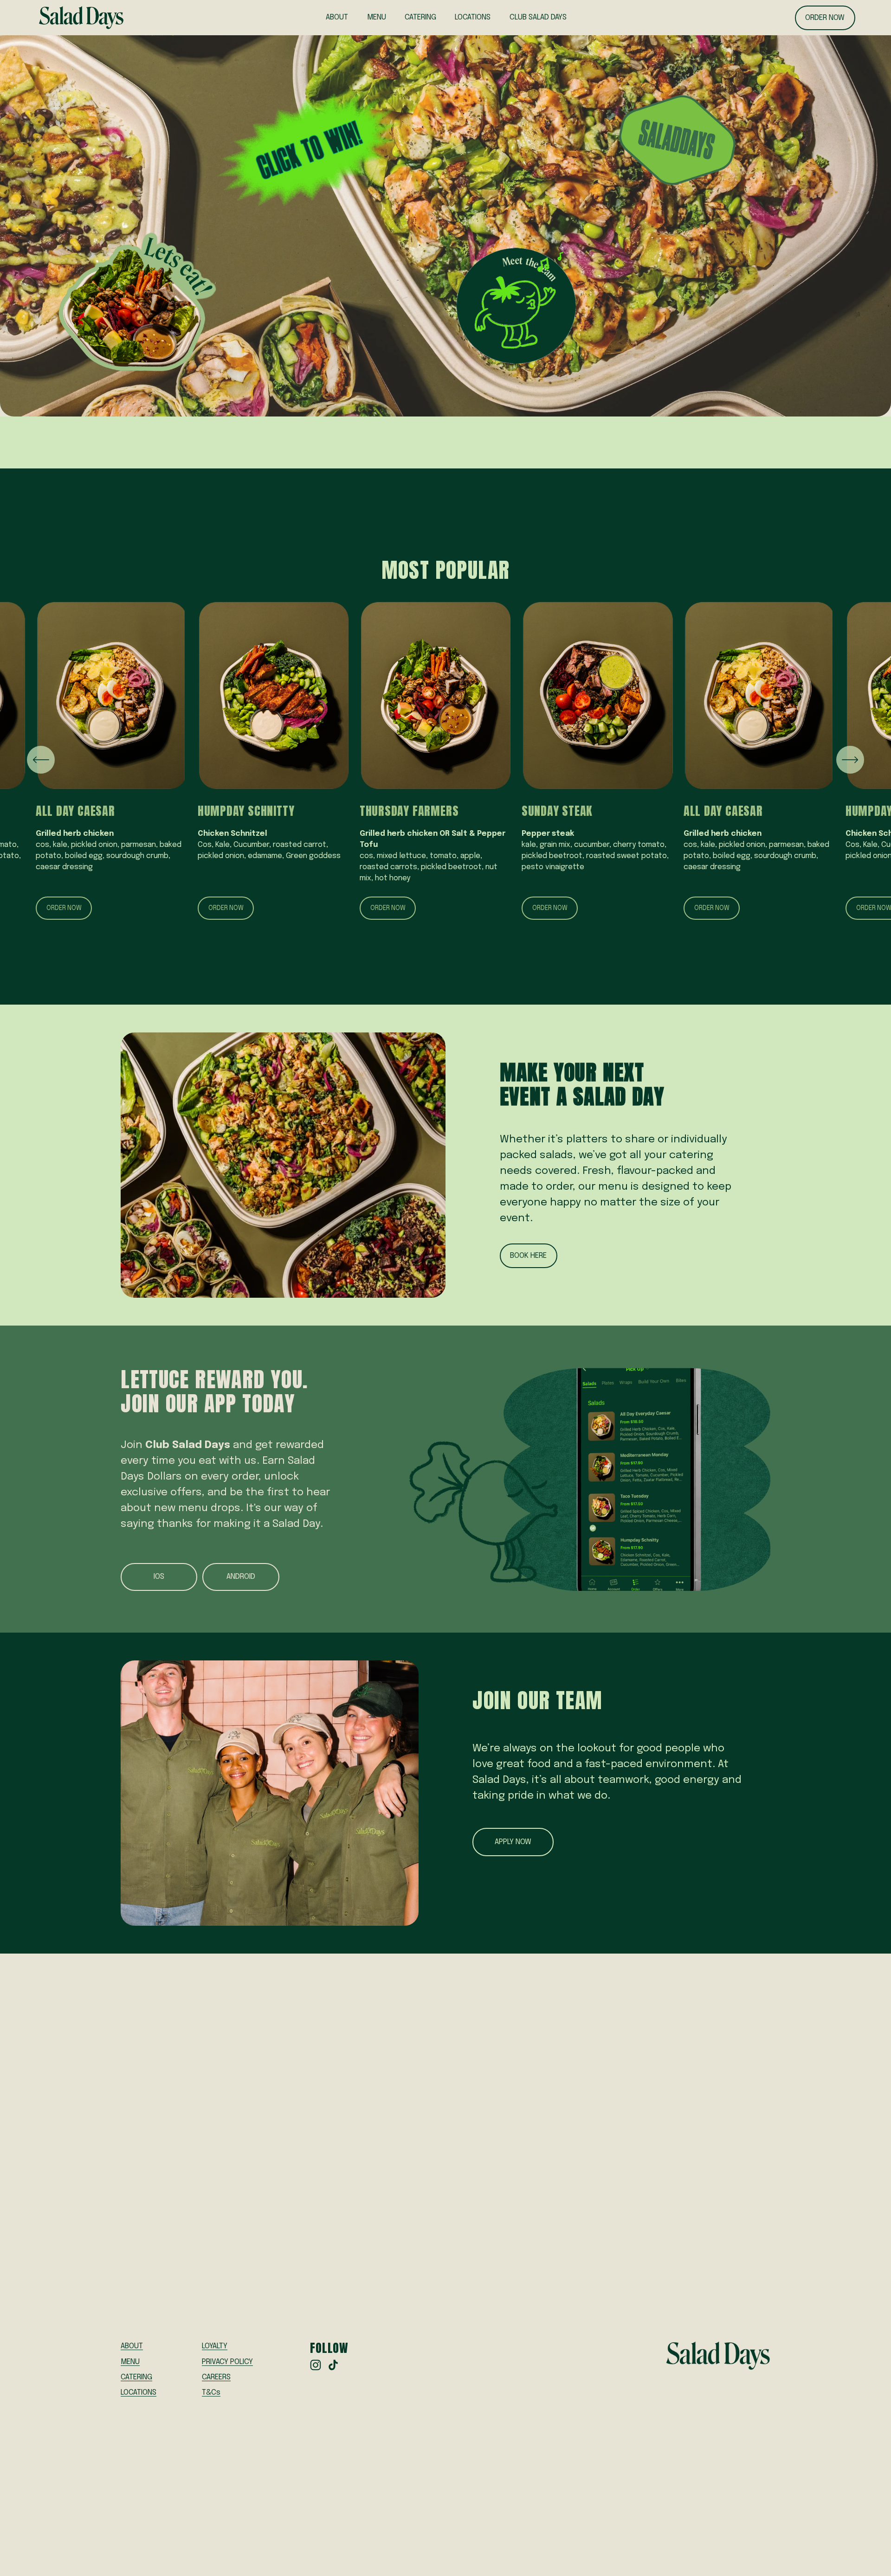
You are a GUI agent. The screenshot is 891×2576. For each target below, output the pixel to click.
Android (241, 1577)
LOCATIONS (473, 17)
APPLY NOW (513, 1842)
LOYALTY (215, 2346)
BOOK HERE (528, 1256)
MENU (377, 17)
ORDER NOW (825, 18)
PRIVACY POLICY (227, 2362)
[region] (445, 760)
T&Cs (211, 2393)
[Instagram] (316, 2365)
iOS (159, 1577)
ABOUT (337, 17)
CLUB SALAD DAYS (538, 17)
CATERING (420, 17)
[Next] (850, 760)
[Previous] (41, 760)
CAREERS (216, 2377)
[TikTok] (333, 2365)
